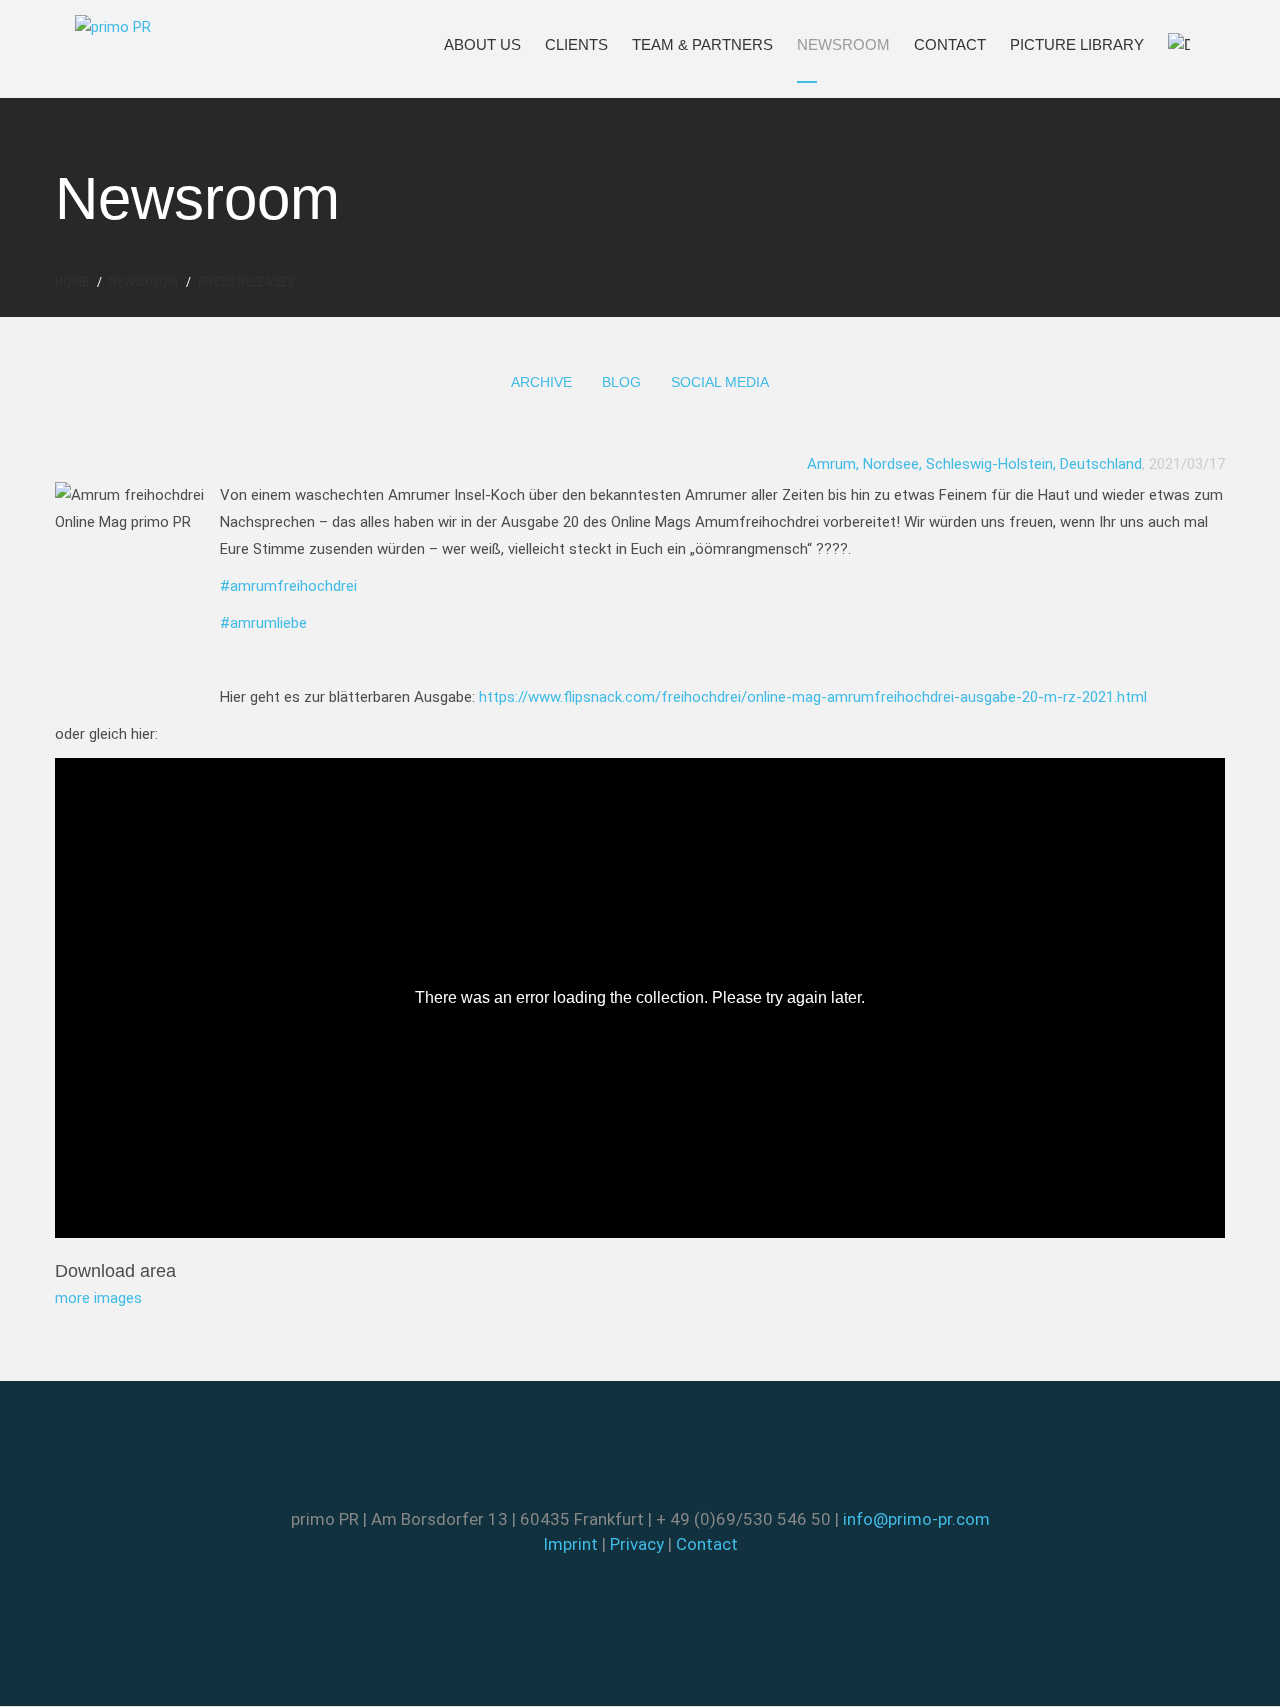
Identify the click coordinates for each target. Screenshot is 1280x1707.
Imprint (570, 1544)
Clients (564, 44)
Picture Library (1050, 44)
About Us (467, 44)
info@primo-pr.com (916, 1519)
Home (72, 282)
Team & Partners (674, 44)
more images (98, 1298)
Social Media (720, 382)
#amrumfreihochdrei (288, 586)
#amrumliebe (263, 623)
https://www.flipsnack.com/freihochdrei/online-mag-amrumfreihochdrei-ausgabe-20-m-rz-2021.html (813, 697)
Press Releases (246, 282)
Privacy (637, 1544)
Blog (621, 382)
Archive (541, 382)
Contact (935, 44)
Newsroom (825, 44)
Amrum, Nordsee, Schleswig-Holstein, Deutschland (974, 464)
